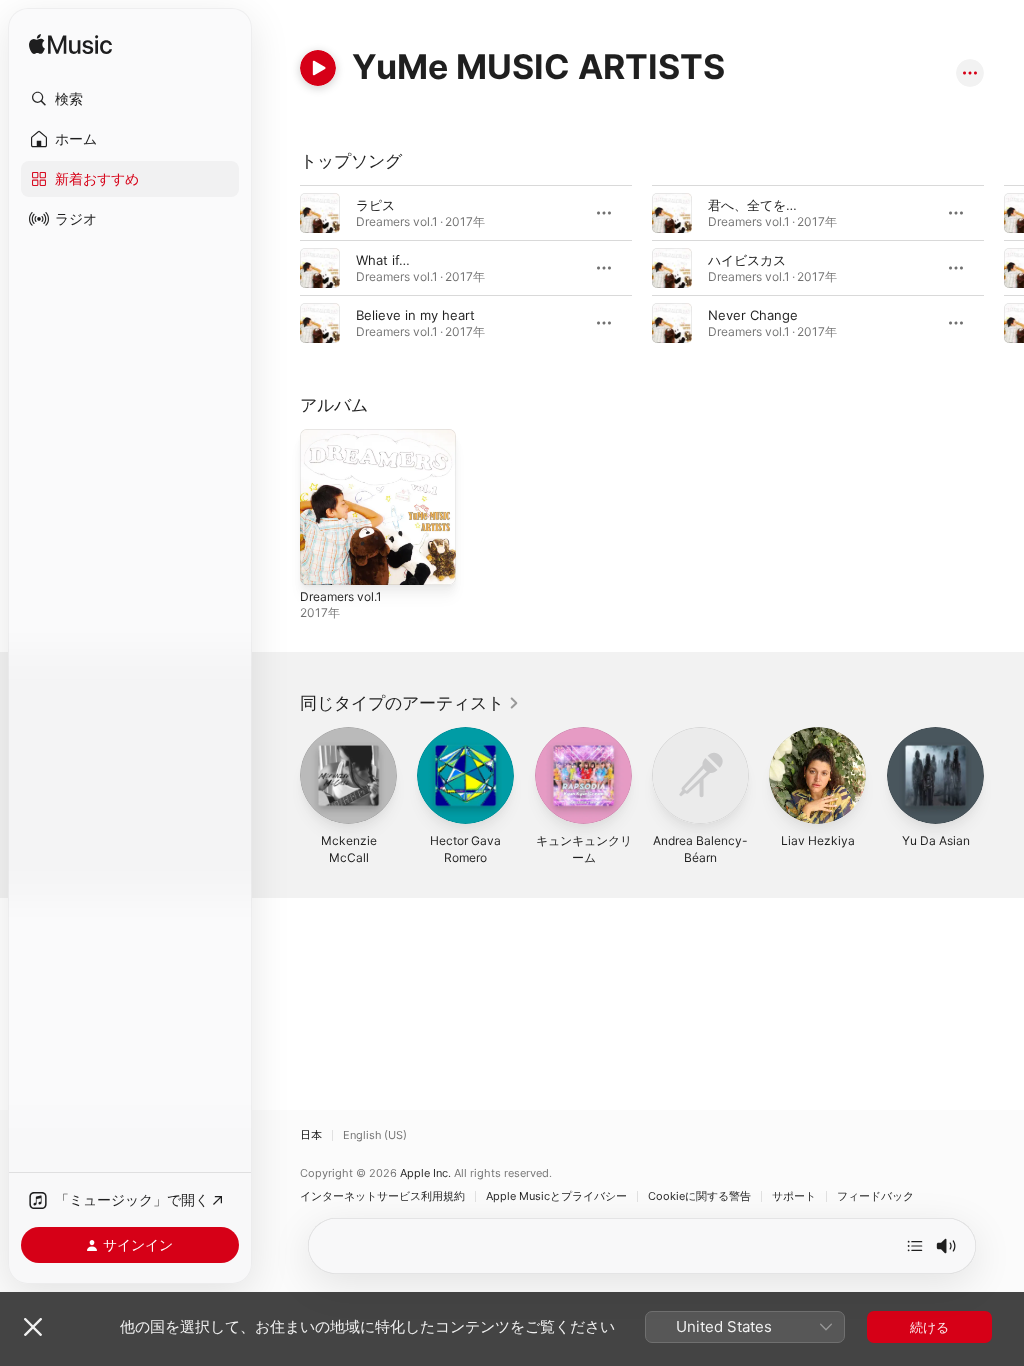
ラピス (375, 205)
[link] (410, 703)
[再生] (318, 68)
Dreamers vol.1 (341, 596)
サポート (794, 1196)
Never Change (753, 315)
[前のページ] (280, 268)
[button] (130, 99)
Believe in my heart (415, 315)
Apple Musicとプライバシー (556, 1196)
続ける (929, 1327)
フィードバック (875, 1196)
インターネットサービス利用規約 (382, 1196)
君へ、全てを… (752, 205)
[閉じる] (33, 1327)
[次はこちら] (915, 1246)
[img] (70, 45)
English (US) (375, 1135)
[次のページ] (1004, 268)
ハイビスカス (747, 260)
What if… (383, 260)
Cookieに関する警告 (699, 1196)
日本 (311, 1135)
